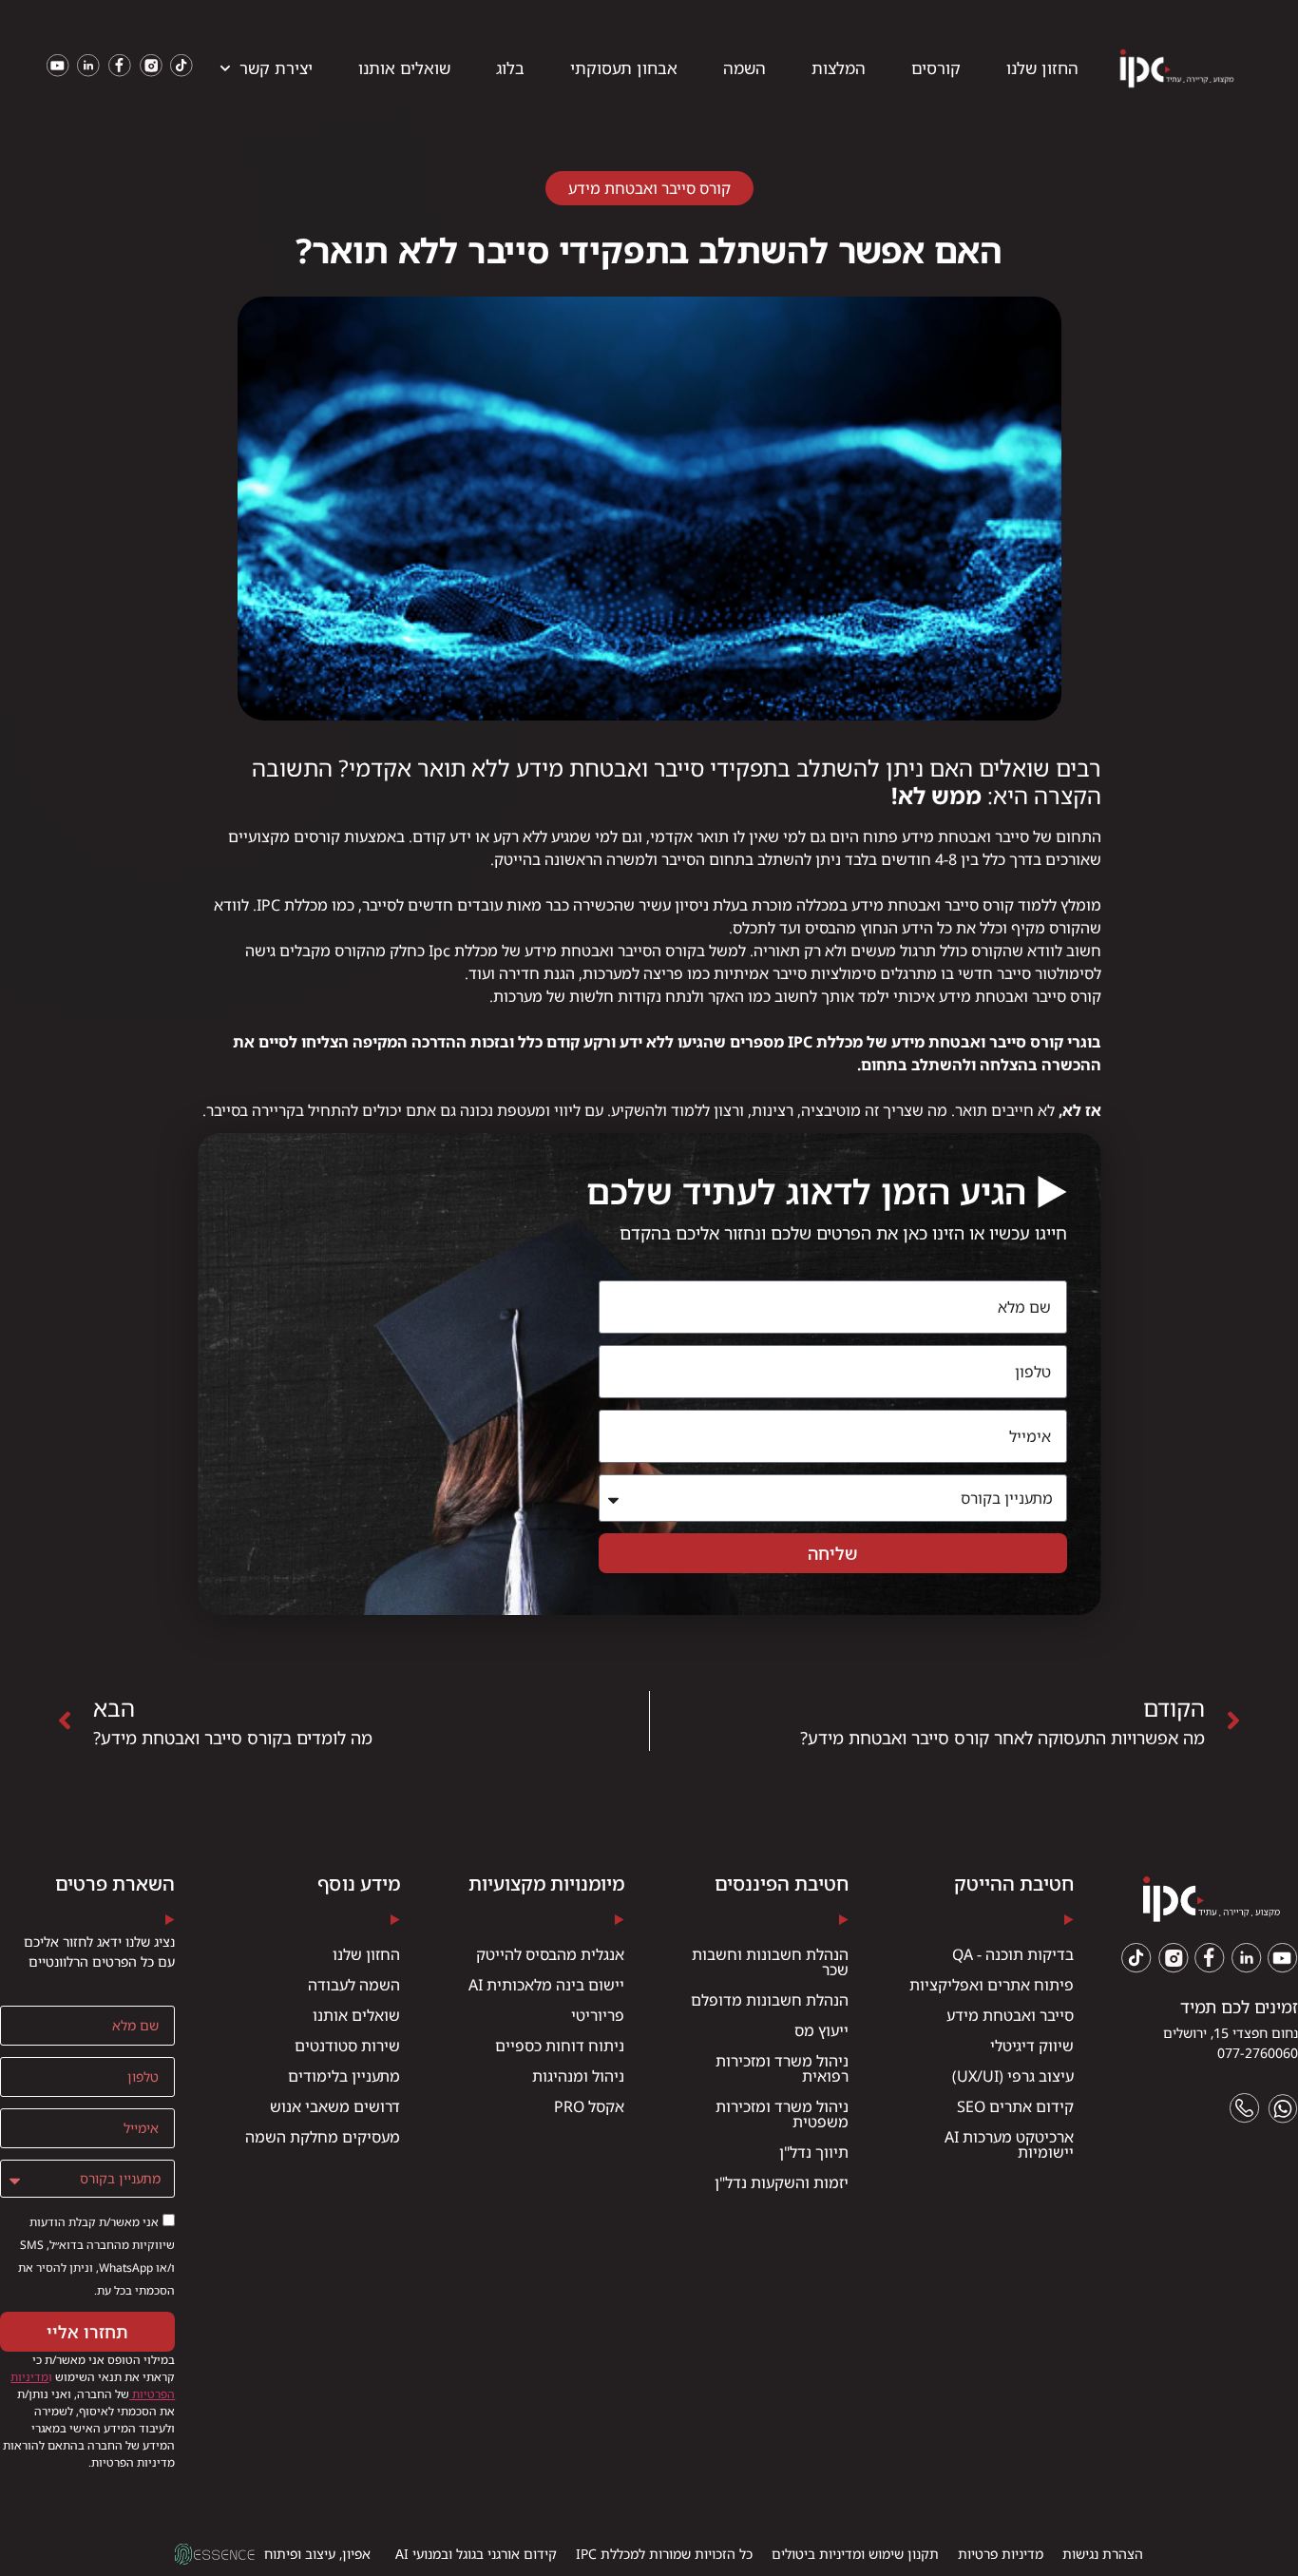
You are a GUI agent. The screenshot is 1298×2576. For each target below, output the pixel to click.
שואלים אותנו (404, 68)
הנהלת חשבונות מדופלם (770, 2000)
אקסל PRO (589, 2106)
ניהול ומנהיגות (578, 2076)
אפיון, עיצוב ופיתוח (317, 2554)
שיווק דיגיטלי (1032, 2046)
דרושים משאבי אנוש (335, 2106)
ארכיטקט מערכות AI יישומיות (1009, 2144)
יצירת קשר (276, 68)
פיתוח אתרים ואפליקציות (992, 1985)
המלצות (839, 68)
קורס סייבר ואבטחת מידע (649, 188)
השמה (744, 68)
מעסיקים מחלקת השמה (323, 2137)
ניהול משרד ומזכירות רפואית (782, 2068)
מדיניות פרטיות (1001, 2554)
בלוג (510, 68)
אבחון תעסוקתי (624, 68)
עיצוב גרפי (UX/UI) (1013, 2076)
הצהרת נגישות (1103, 2554)
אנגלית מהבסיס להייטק (550, 1954)
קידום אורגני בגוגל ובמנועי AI (476, 2554)
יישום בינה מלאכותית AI (546, 1985)
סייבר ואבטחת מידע (1010, 2015)
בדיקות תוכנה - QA (1013, 1954)
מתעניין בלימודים (344, 2076)
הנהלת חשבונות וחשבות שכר (770, 1962)
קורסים (936, 68)
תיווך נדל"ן (814, 2152)
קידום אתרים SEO (1015, 2106)
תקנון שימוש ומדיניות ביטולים (855, 2554)
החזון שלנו (1042, 68)
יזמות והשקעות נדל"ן (782, 2182)
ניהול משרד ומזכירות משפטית (782, 2114)
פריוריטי (598, 2015)
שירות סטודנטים (347, 2046)
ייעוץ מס (821, 2030)
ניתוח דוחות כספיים (560, 2046)
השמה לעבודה (354, 1985)
